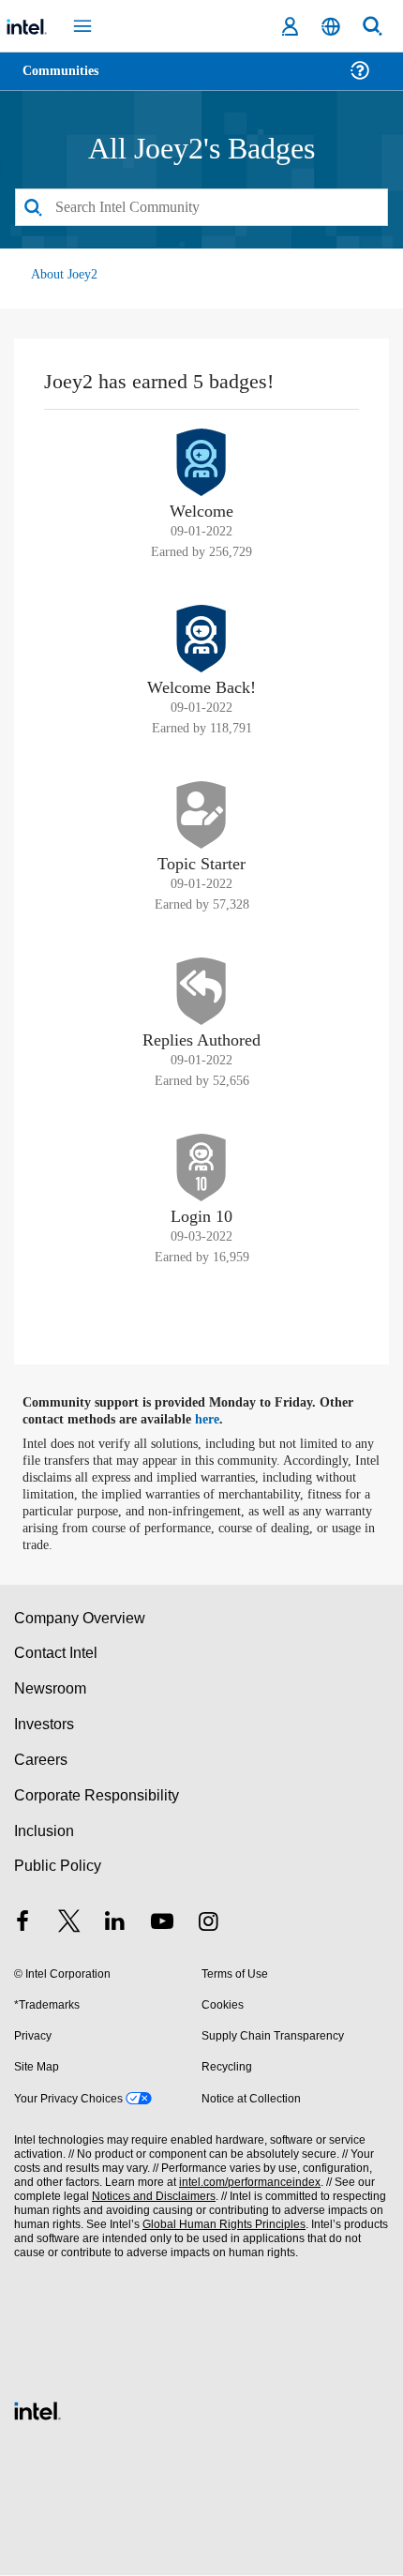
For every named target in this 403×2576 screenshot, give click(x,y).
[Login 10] (201, 1168)
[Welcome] (201, 463)
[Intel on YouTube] (162, 1925)
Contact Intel (57, 1655)
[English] (331, 27)
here (218, 1421)
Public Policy (57, 1868)
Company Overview (80, 1619)
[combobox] (201, 208)
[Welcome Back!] (201, 640)
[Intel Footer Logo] (37, 2410)
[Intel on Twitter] (69, 1925)
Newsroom (50, 1689)
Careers (40, 1761)
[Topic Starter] (201, 816)
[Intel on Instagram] (208, 1925)
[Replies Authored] (201, 992)
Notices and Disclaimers (150, 2198)
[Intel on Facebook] (22, 1925)
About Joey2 (65, 275)
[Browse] (67, 82)
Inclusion (44, 1832)
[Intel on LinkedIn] (115, 1925)
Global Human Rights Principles (219, 2226)
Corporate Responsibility (97, 1796)
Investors (45, 1725)
